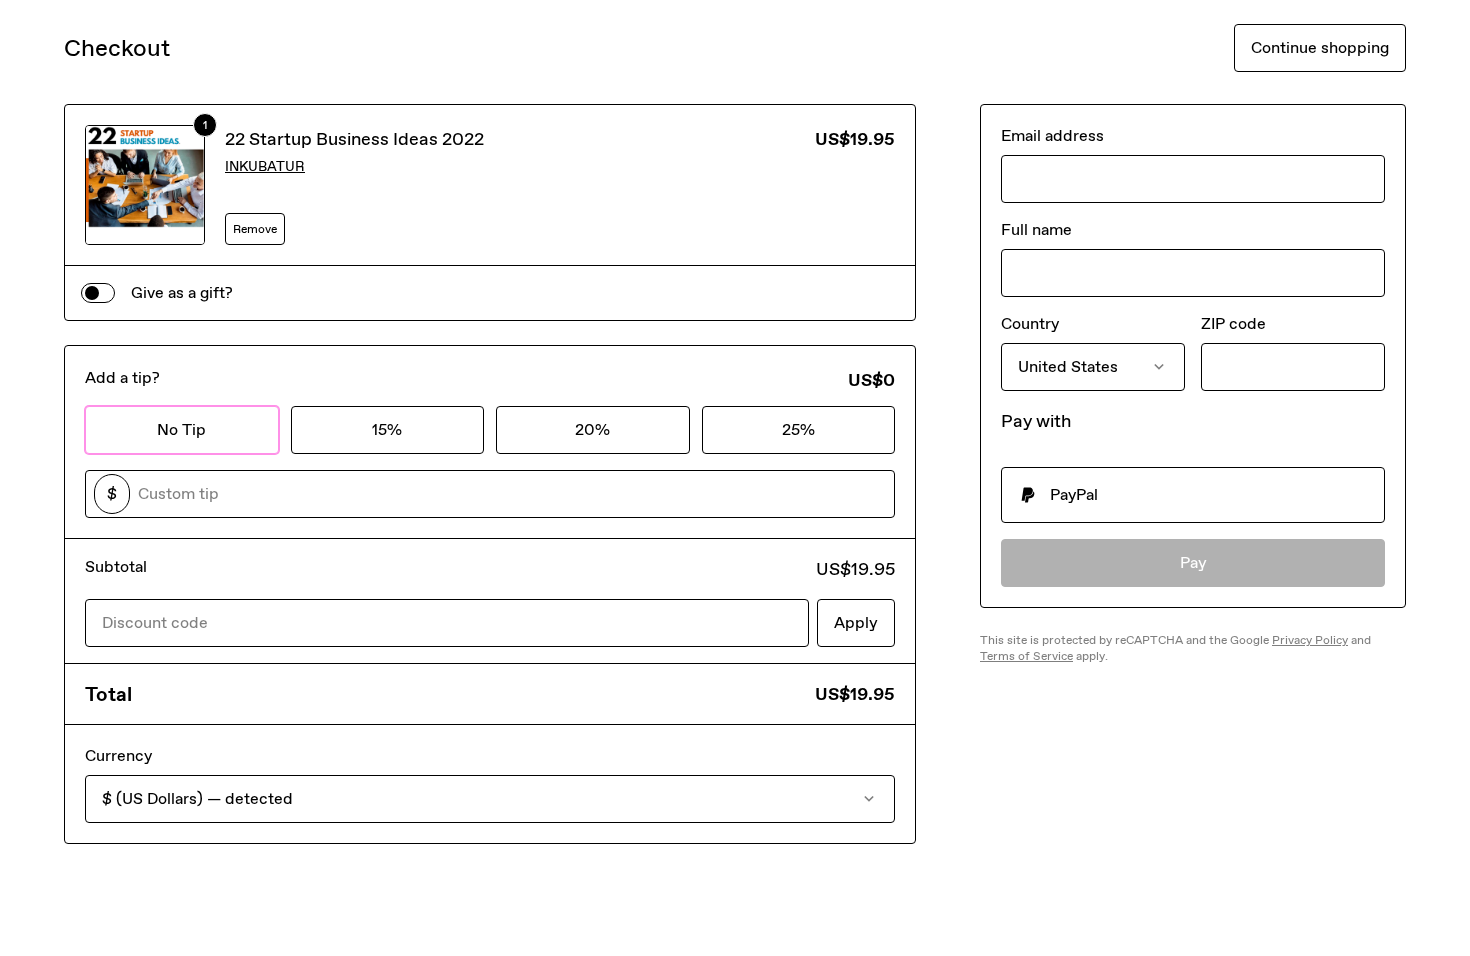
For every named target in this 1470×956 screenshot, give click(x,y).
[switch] (98, 293)
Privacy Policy (1310, 640)
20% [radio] (592, 429)
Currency (118, 755)
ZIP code (1233, 323)
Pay (1193, 562)
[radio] (1193, 495)
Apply (856, 622)
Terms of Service (1026, 656)
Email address (1052, 135)
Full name (1036, 229)
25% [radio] (798, 429)
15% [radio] (387, 429)
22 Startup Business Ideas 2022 (354, 139)
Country (1030, 323)
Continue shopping (1320, 47)
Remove (255, 229)
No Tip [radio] (181, 429)
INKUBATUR (265, 166)
